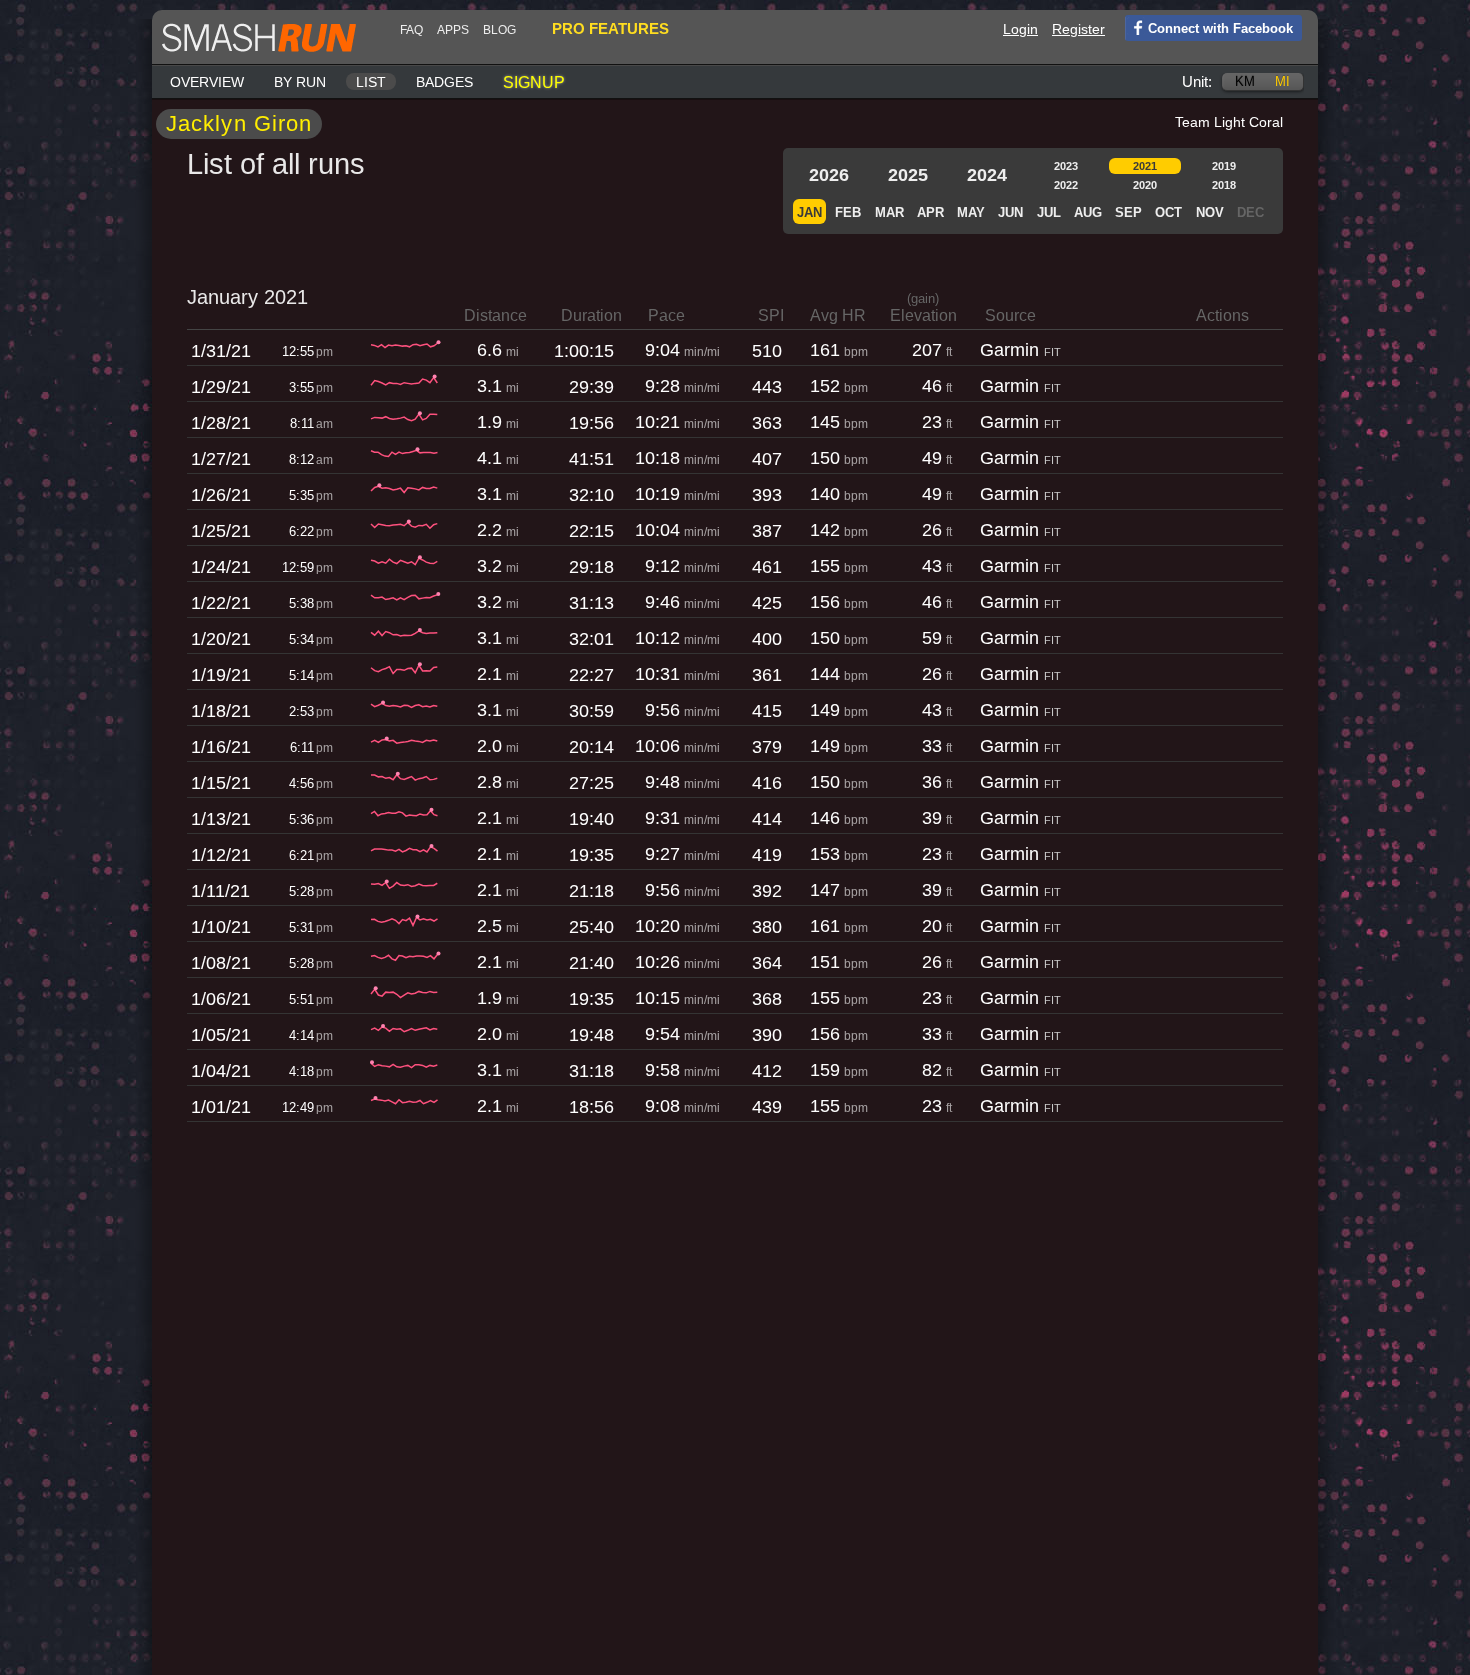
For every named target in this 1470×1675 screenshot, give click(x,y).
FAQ (411, 30)
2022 (1066, 185)
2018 (1224, 185)
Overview (207, 82)
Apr (930, 212)
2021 (1145, 166)
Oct (1168, 212)
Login (1020, 29)
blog (499, 30)
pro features (610, 28)
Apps (453, 30)
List (371, 82)
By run (300, 82)
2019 (1224, 166)
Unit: (1197, 81)
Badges (444, 82)
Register (1078, 29)
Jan (809, 212)
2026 (829, 175)
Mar (889, 212)
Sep (1128, 212)
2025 (908, 175)
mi (1282, 81)
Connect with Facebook (1220, 28)
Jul (1049, 212)
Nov (1210, 212)
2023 (1066, 166)
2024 (987, 175)
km (1245, 81)
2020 (1145, 185)
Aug (1088, 212)
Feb (848, 212)
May (971, 212)
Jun (1010, 212)
